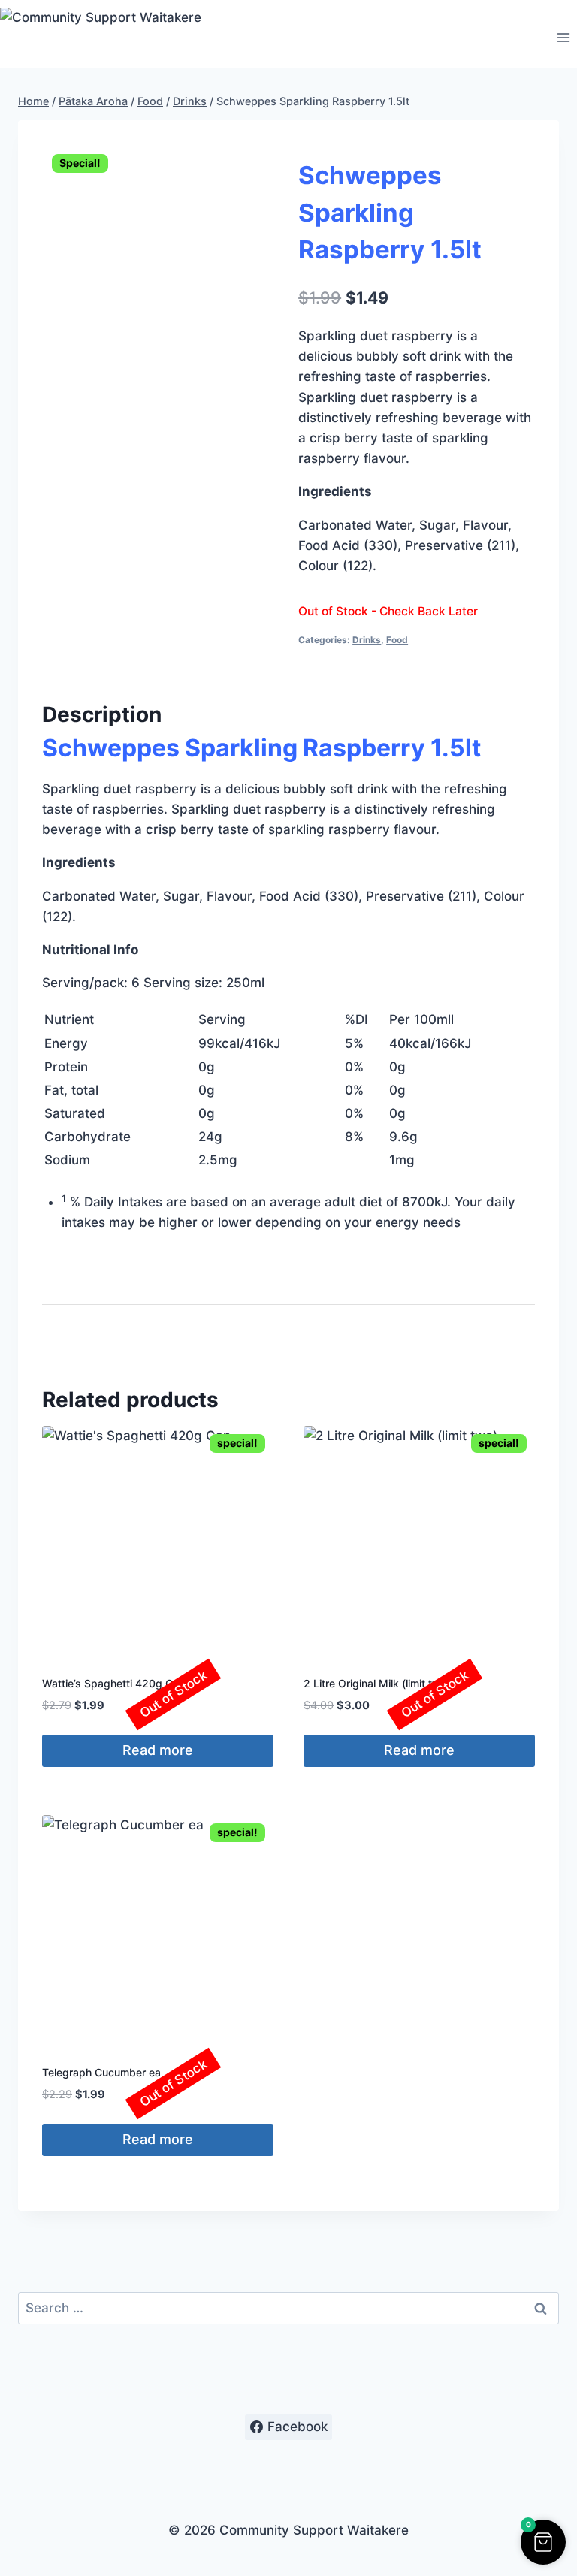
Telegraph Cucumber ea (101, 2072)
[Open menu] (563, 38)
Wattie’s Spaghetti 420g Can (113, 1683)
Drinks (367, 640)
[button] (543, 2542)
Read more (158, 1750)
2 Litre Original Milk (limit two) (377, 1683)
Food (397, 640)
